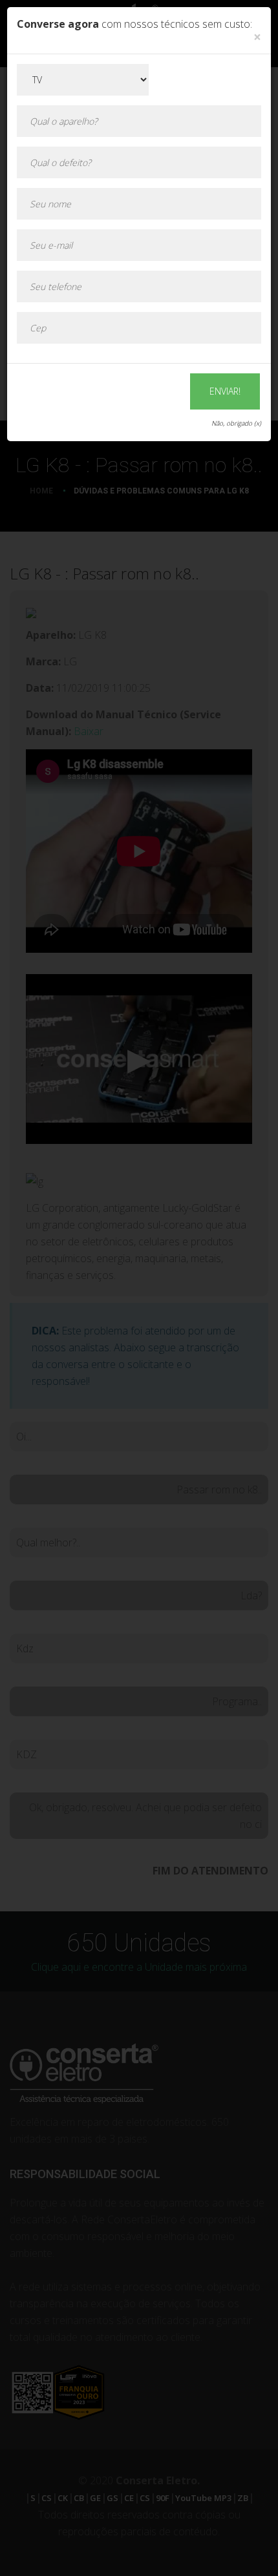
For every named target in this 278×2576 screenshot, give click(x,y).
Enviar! (225, 391)
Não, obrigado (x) (236, 423)
